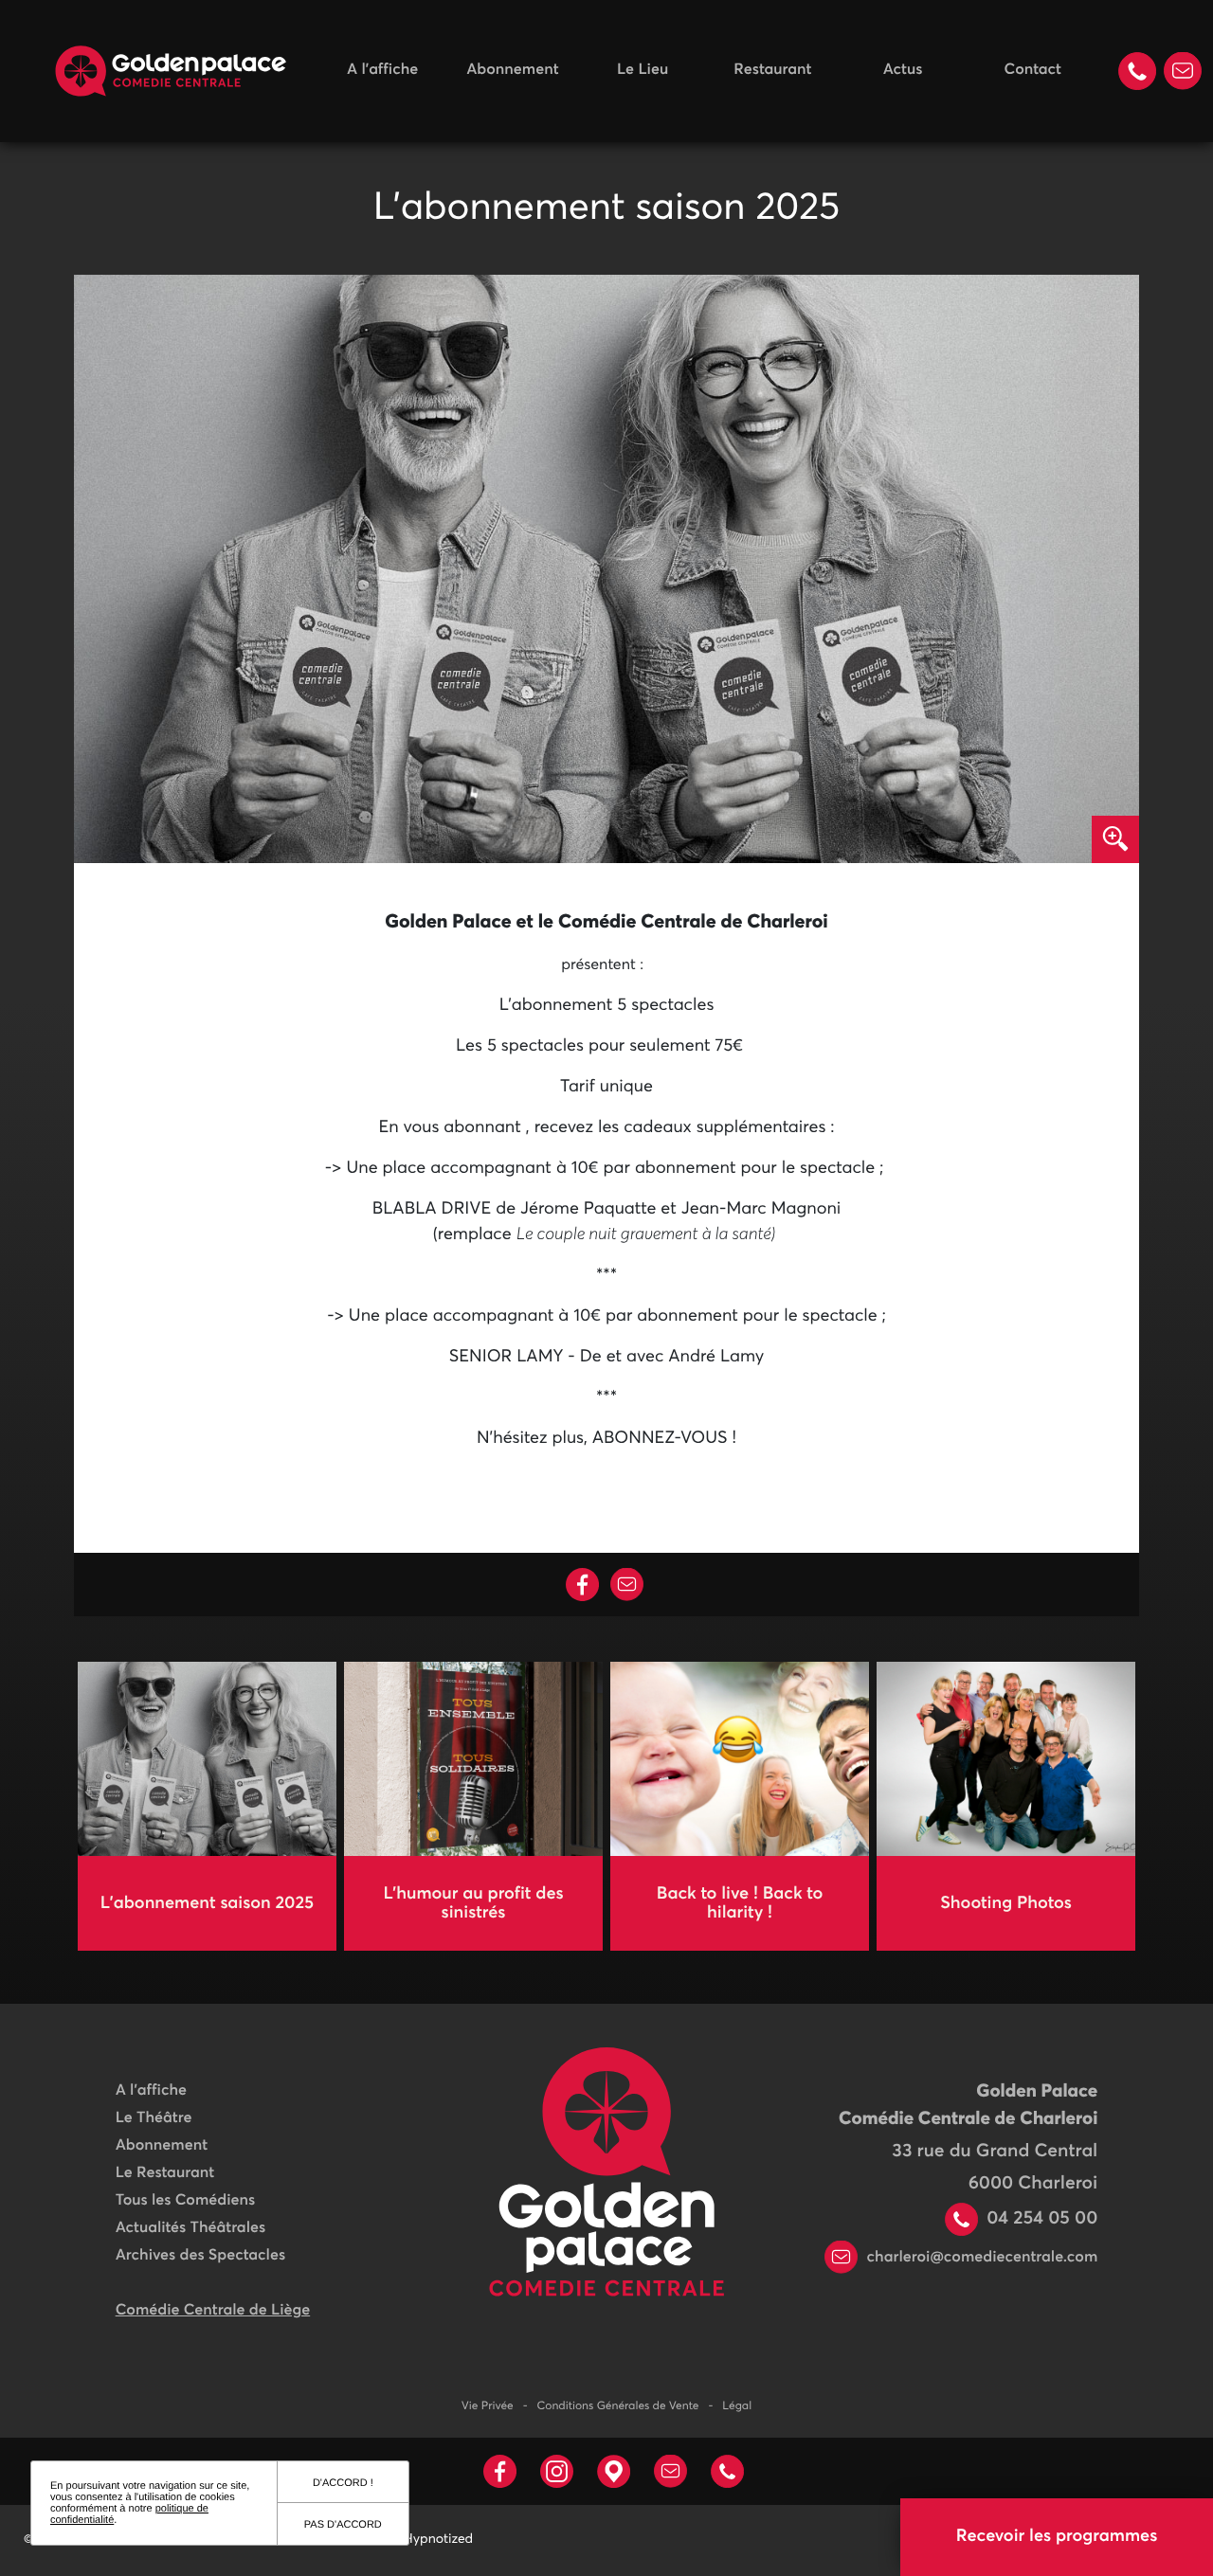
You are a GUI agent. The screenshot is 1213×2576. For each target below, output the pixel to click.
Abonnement (512, 70)
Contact (1033, 70)
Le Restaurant (165, 2173)
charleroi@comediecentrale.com (980, 2258)
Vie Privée (488, 2406)
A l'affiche (382, 70)
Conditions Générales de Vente (618, 2406)
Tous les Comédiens (186, 2201)
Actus (903, 70)
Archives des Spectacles (200, 2256)
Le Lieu (643, 70)
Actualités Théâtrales (190, 2228)
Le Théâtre (154, 2118)
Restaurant (772, 70)
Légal (737, 2406)
